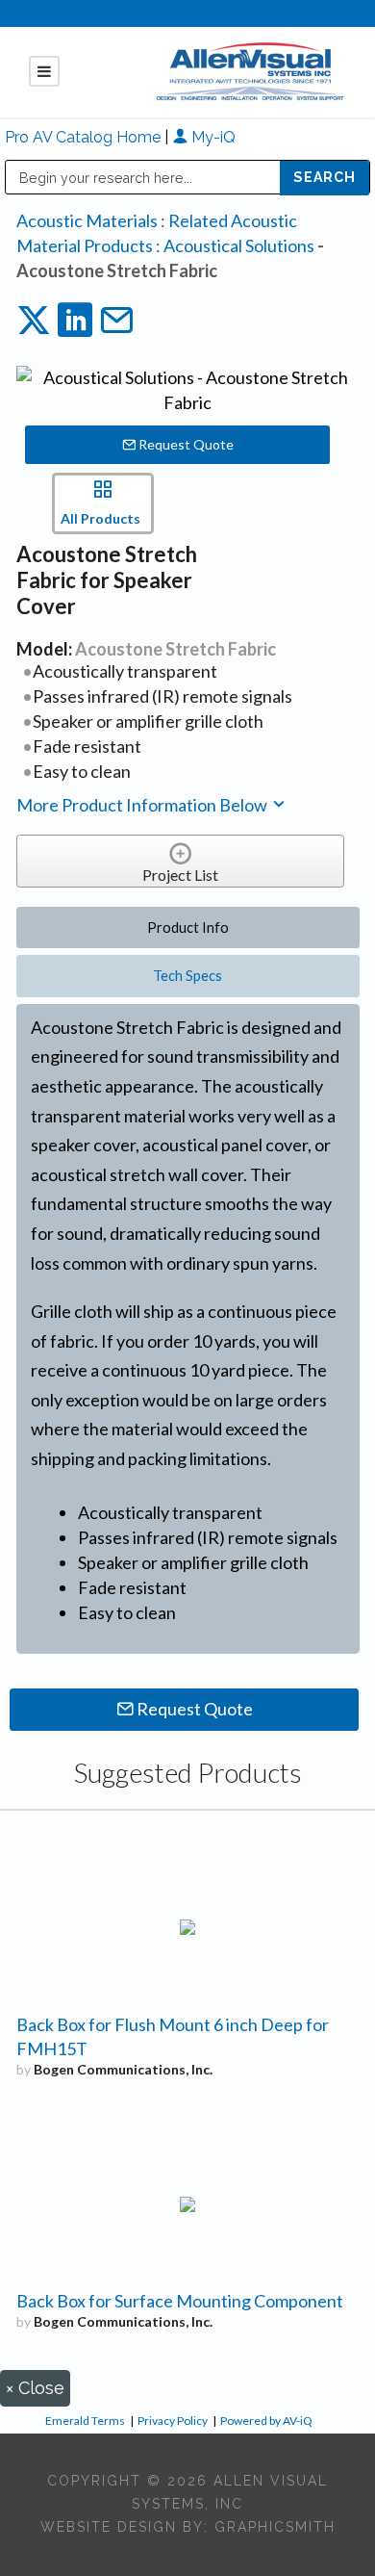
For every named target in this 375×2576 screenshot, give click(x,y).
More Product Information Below (143, 805)
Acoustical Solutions (239, 245)
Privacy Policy (173, 2421)
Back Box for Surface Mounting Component (180, 2301)
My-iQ (212, 137)
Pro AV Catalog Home (85, 137)
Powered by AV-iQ (266, 2421)
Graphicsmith (275, 2527)
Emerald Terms (85, 2421)
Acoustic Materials (87, 220)
